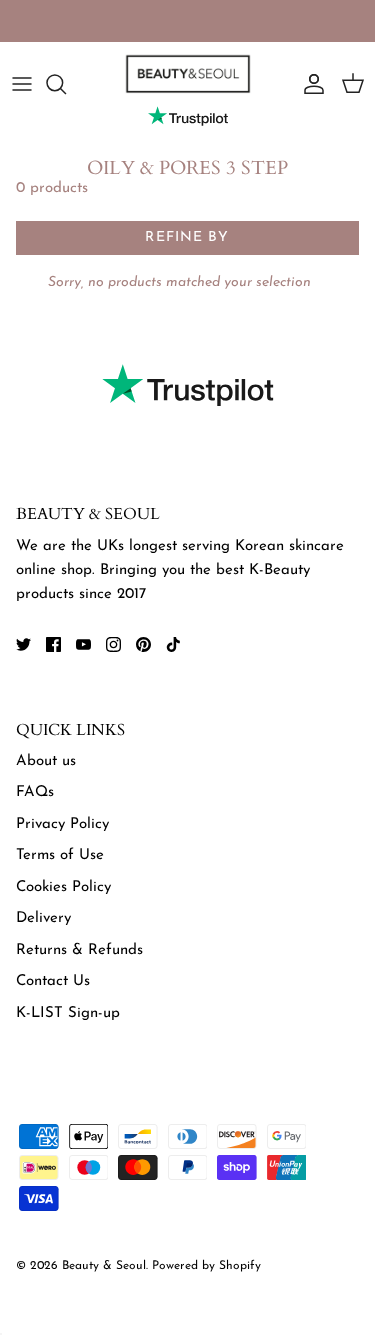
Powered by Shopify (206, 1266)
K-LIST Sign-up (68, 1013)
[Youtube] (83, 644)
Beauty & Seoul (104, 1266)
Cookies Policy (63, 887)
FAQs (35, 792)
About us (46, 761)
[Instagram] (113, 644)
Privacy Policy (62, 824)
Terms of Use (60, 855)
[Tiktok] (173, 644)
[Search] (66, 84)
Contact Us (53, 981)
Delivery (43, 918)
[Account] (309, 84)
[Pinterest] (143, 644)
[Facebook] (53, 644)
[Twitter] (23, 644)
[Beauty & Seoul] (188, 74)
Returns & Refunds (79, 950)
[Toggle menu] (22, 84)
